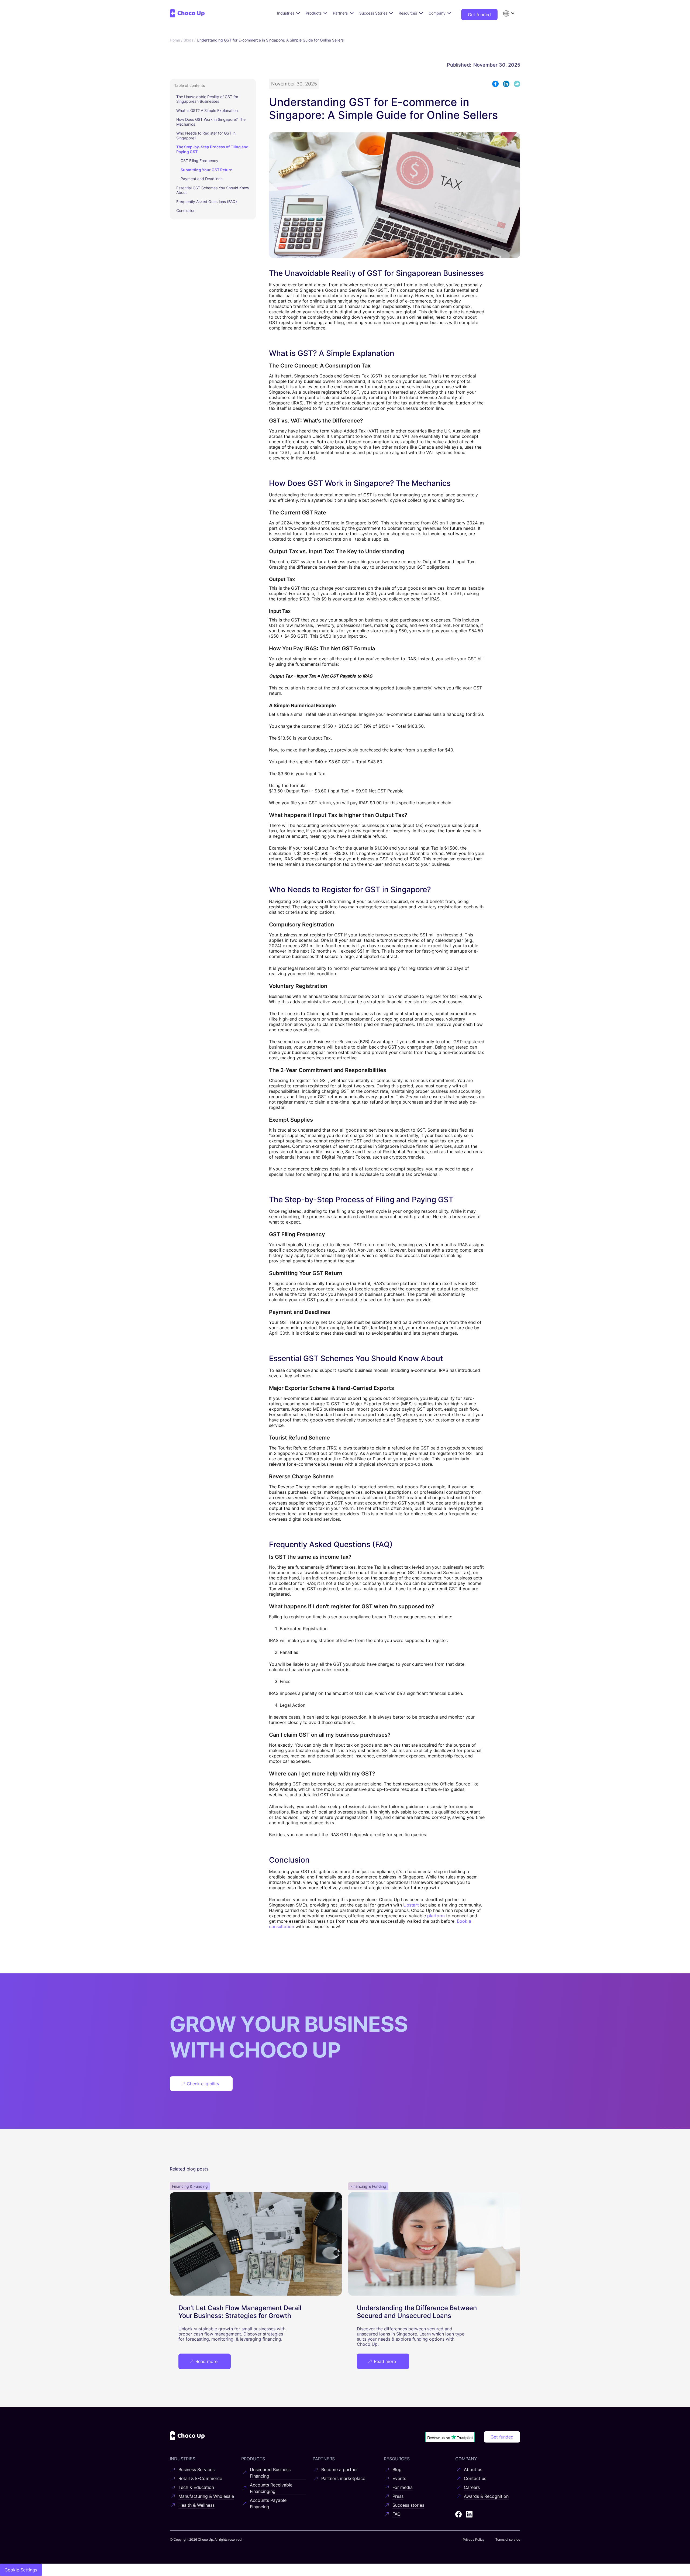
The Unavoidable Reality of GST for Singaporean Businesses (207, 99)
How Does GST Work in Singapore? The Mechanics (211, 122)
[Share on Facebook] (495, 84)
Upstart (411, 1905)
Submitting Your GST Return (207, 170)
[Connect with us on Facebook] (458, 2514)
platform (436, 1916)
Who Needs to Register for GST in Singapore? (206, 135)
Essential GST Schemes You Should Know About (213, 190)
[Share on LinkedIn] (506, 84)
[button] (509, 13)
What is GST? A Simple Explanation (207, 110)
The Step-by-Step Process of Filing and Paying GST (212, 149)
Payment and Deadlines (201, 179)
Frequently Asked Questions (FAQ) (207, 202)
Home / (177, 40)
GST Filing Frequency (199, 161)
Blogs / (190, 40)
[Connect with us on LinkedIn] (469, 2514)
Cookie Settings (21, 2570)
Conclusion (186, 210)
